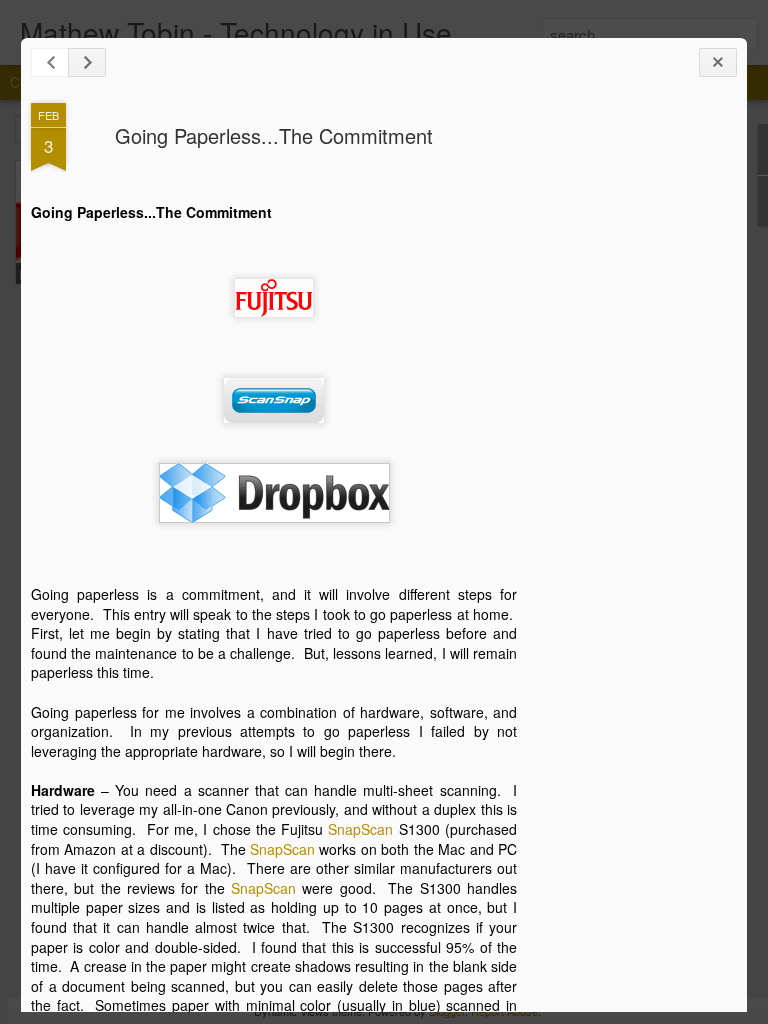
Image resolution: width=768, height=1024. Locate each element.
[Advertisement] (627, 418)
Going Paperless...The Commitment (274, 135)
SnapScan (360, 829)
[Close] (718, 62)
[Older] (87, 62)
